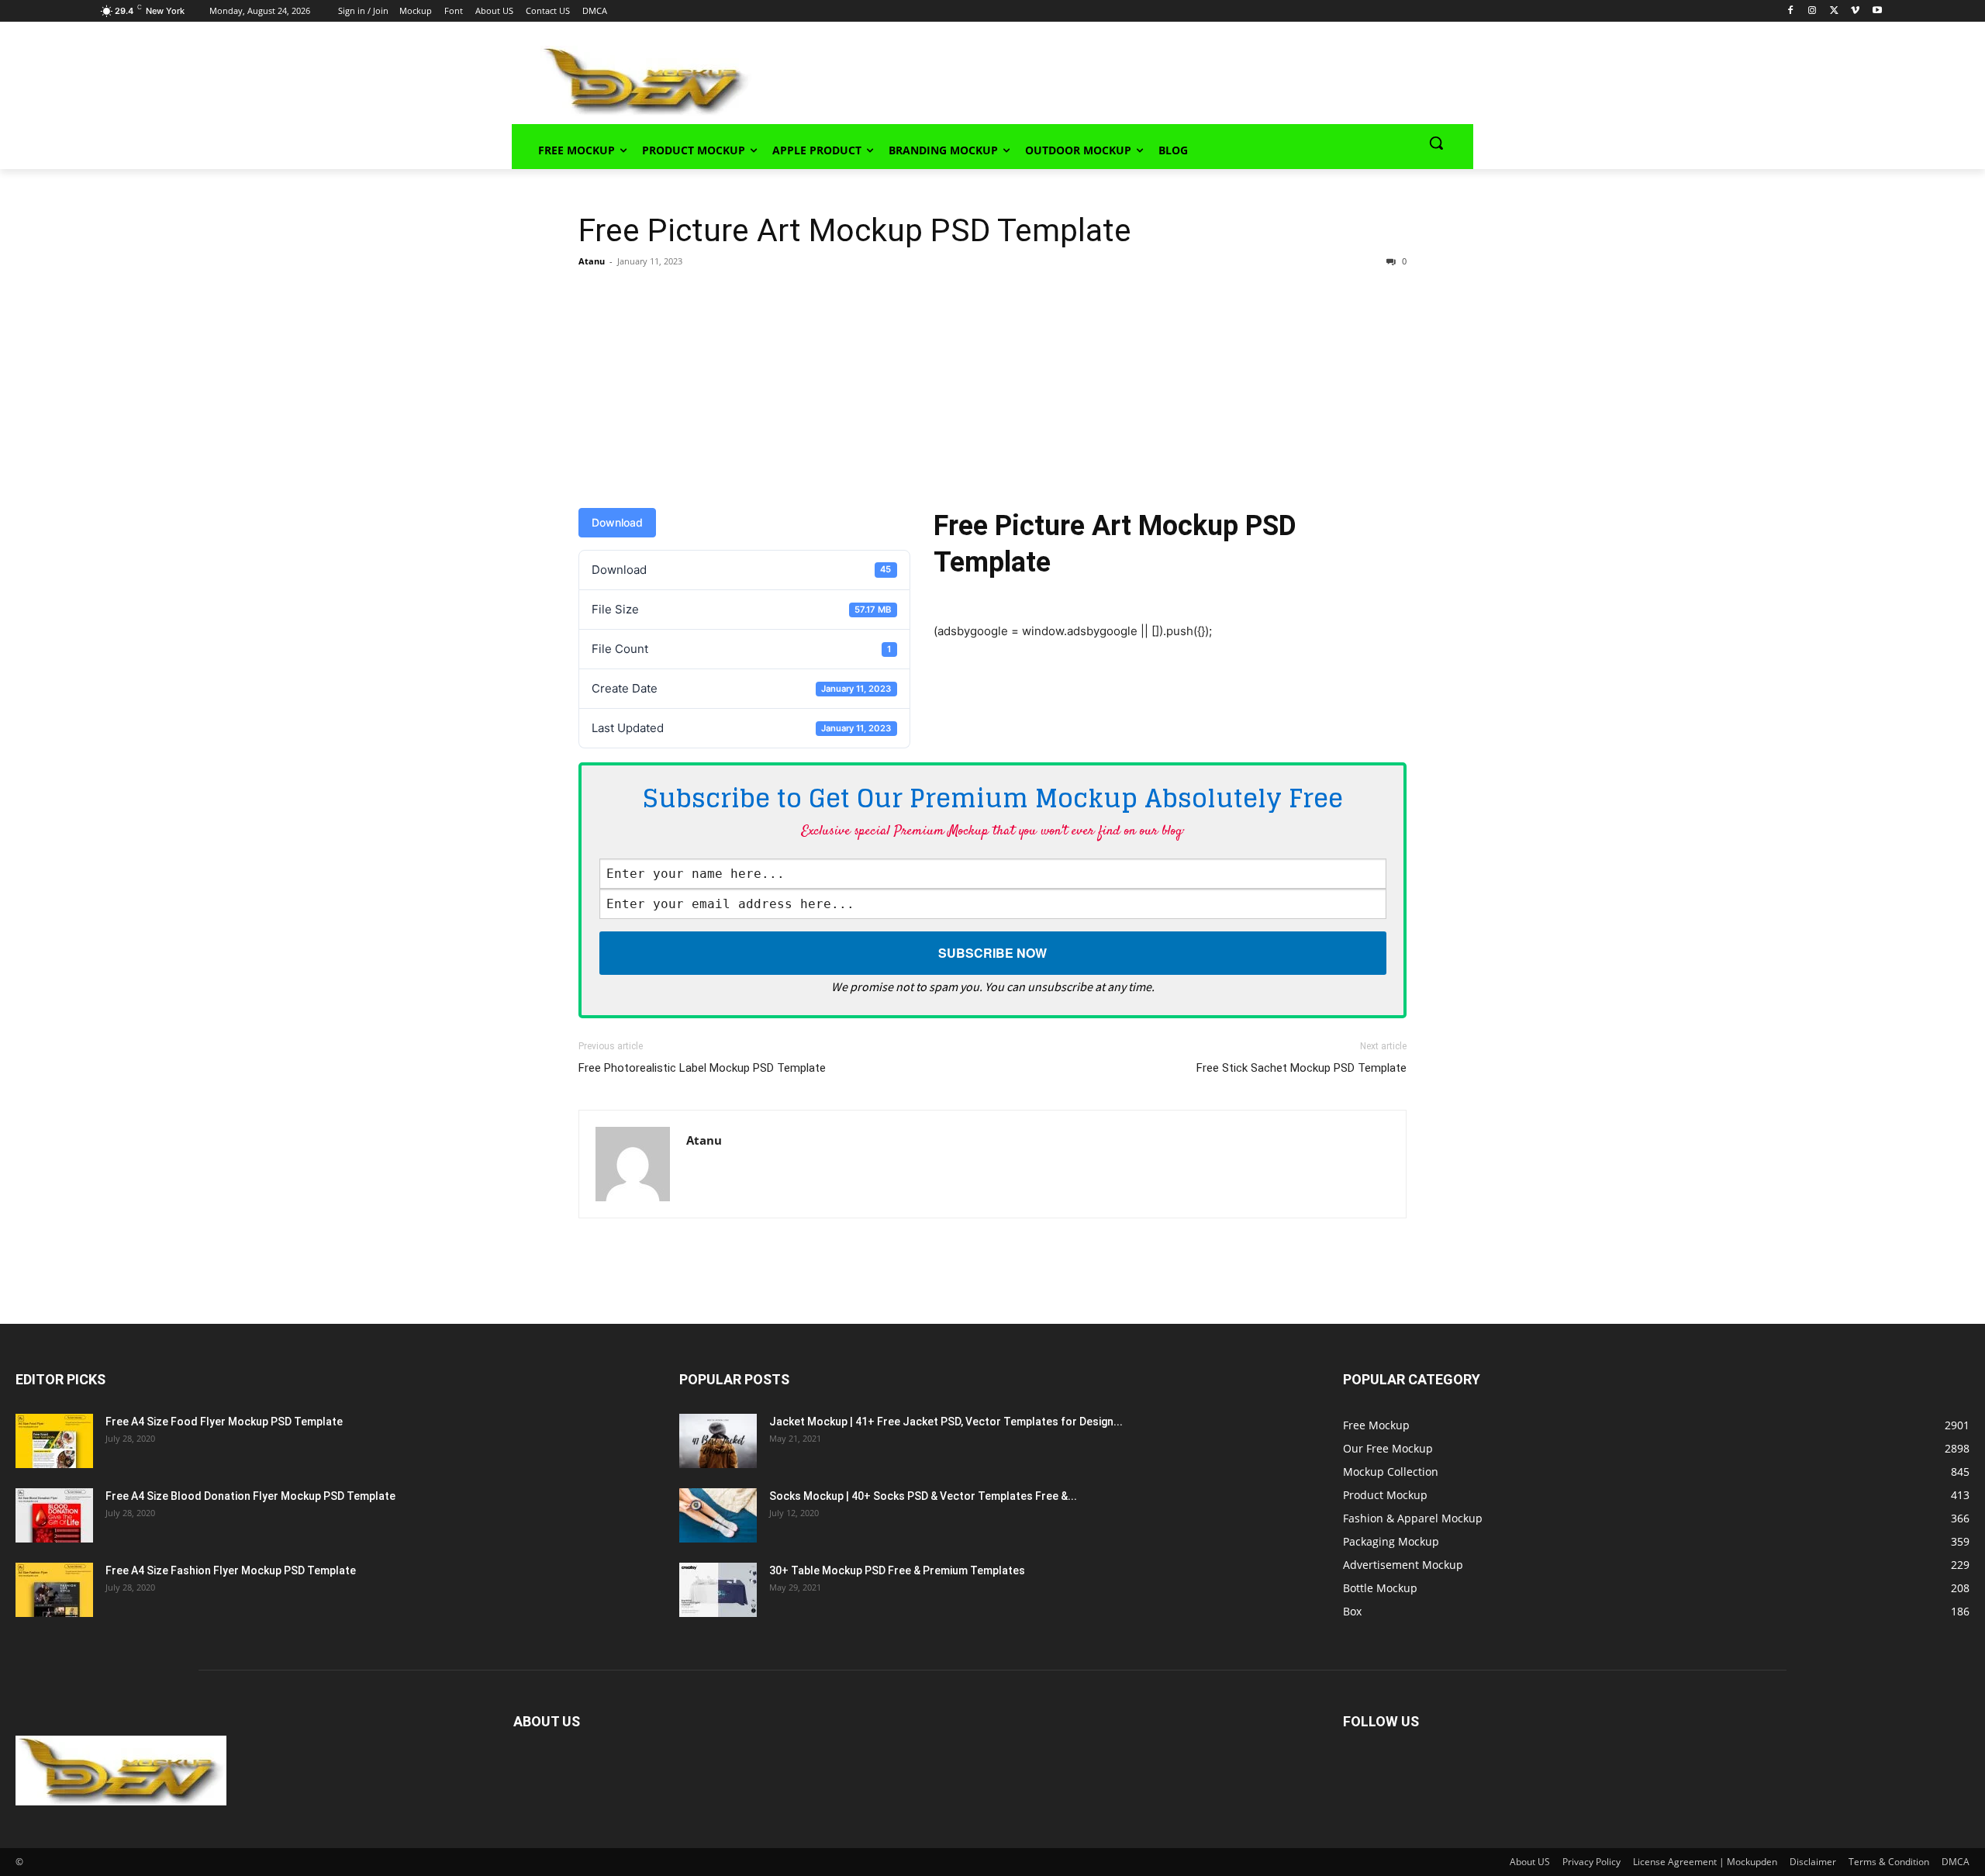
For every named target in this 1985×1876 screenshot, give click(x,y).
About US (1530, 1862)
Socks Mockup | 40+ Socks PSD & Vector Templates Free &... (923, 1496)
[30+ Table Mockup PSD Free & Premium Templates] (718, 1590)
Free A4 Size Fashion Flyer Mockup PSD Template (231, 1570)
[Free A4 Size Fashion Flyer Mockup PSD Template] (54, 1590)
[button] (1436, 143)
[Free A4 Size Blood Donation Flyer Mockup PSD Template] (54, 1515)
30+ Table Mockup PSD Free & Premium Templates (897, 1570)
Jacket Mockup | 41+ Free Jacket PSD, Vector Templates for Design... (946, 1422)
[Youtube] (1877, 11)
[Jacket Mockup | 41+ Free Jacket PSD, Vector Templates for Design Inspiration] (718, 1441)
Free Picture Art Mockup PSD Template (855, 230)
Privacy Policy (1591, 1862)
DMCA (1956, 1862)
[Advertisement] (1090, 78)
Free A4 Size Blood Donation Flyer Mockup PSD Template (250, 1496)
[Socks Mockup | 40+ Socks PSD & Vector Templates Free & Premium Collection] (718, 1515)
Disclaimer (1813, 1862)
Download (617, 522)
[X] (1834, 11)
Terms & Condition (1889, 1862)
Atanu (592, 261)
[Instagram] (1812, 11)
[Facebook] (1791, 11)
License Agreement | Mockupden (1705, 1862)
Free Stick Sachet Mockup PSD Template (1301, 1068)
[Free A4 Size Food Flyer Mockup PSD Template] (54, 1441)
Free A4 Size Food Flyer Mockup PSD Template (224, 1422)
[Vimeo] (1855, 11)
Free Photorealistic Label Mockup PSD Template (702, 1068)
